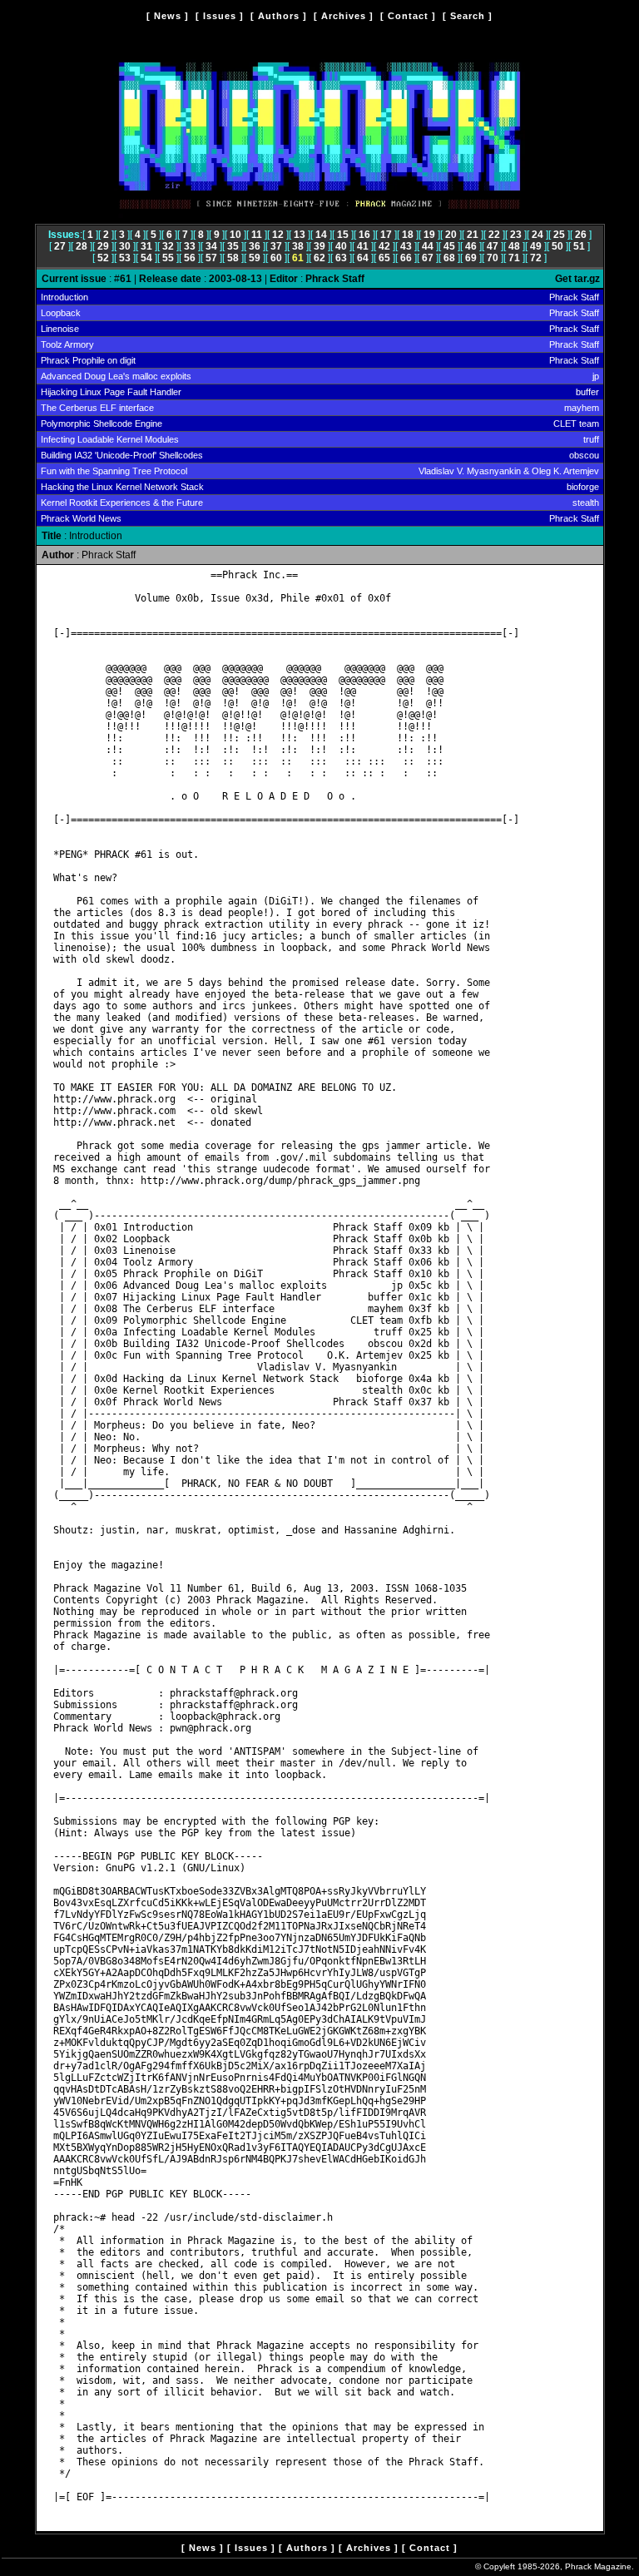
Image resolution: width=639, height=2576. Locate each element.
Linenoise (60, 329)
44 (428, 246)
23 (516, 235)
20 (451, 235)
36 (255, 246)
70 (493, 258)
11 (257, 235)
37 (276, 246)
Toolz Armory (67, 344)
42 (384, 246)
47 (493, 246)
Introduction (64, 297)
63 (341, 258)
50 (557, 246)
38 (298, 246)
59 (255, 258)
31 (146, 246)
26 (581, 235)
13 (300, 235)
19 (429, 235)
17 (386, 235)
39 (319, 246)
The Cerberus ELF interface (97, 408)
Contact (408, 16)
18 (408, 235)
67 (428, 258)
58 (233, 258)
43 (406, 246)
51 (579, 246)
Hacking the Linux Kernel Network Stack (122, 487)
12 (278, 235)
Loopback (61, 313)
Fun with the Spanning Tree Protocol (114, 471)
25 (559, 235)
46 (471, 246)
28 (82, 246)
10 (235, 235)
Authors (279, 16)
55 (168, 258)
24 (537, 235)
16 (364, 235)
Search (468, 16)
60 (276, 258)
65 (384, 258)
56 (190, 258)
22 (494, 235)
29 (103, 246)
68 (449, 258)
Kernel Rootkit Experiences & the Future (122, 503)
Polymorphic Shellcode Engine (102, 424)
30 (125, 246)
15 (343, 235)
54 (146, 258)
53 (125, 258)
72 (536, 258)
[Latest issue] (319, 215)
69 (471, 258)
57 (211, 258)
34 (211, 246)
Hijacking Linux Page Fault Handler (111, 392)
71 (514, 258)
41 (363, 246)
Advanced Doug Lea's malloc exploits (116, 376)
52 (103, 258)
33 (190, 246)
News (168, 16)
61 (298, 258)
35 (233, 246)
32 (168, 246)
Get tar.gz (577, 279)
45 (449, 246)
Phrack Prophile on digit (88, 360)
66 (406, 258)
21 (473, 235)
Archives (344, 16)
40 (341, 246)
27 (60, 246)
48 (514, 246)
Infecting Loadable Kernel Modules (110, 439)
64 (363, 258)
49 (536, 246)
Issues (220, 16)
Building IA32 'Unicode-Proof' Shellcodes (122, 455)
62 (319, 258)
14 (321, 235)
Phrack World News (81, 518)
